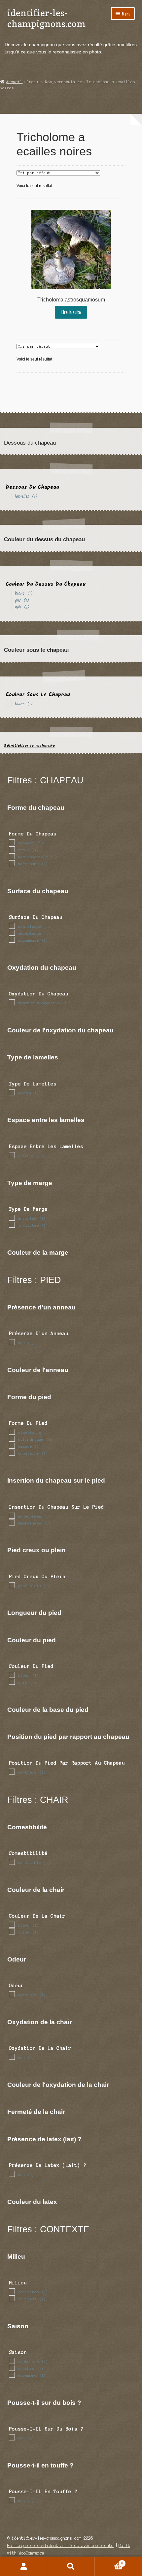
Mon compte (24, 2566)
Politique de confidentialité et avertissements (60, 2545)
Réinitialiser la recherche (29, 746)
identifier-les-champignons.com (46, 18)
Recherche (71, 2566)
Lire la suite (71, 312)
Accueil (14, 82)
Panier (109, 2562)
